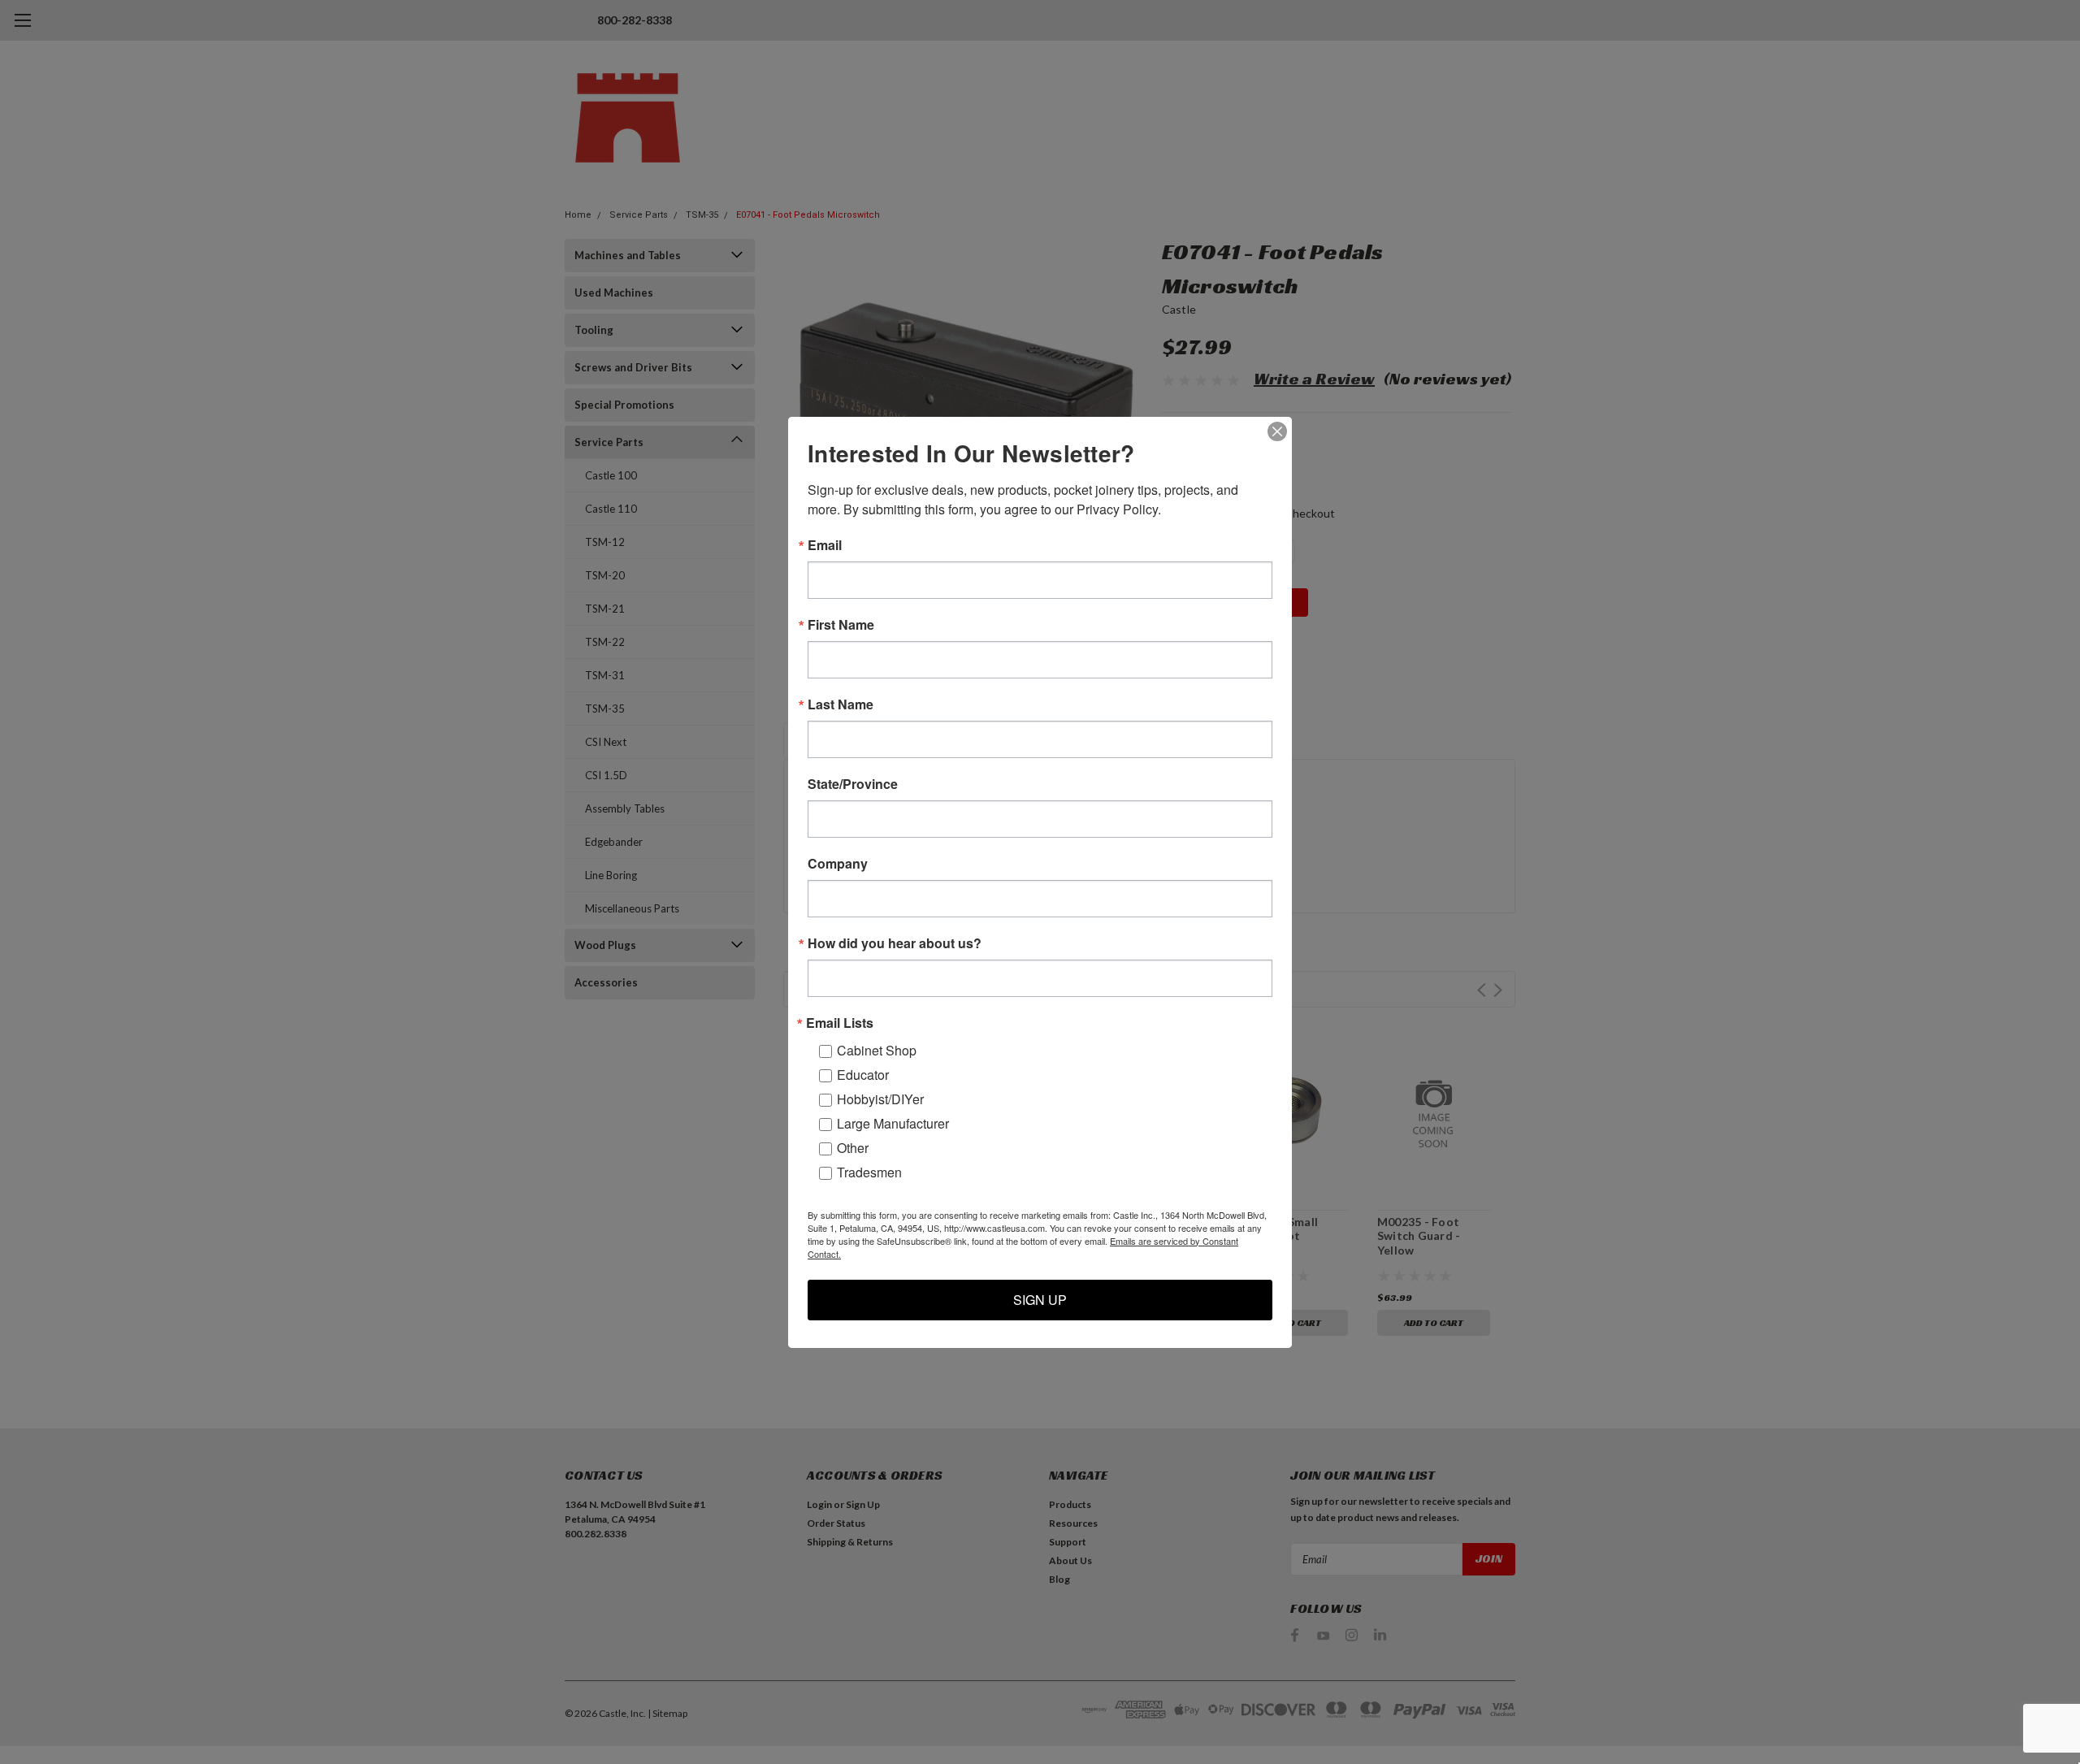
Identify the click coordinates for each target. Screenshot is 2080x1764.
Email (825, 545)
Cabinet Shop (877, 1050)
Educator (863, 1075)
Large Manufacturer (893, 1123)
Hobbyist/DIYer (880, 1099)
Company (838, 864)
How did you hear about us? (895, 943)
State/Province (853, 784)
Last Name (841, 704)
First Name (841, 625)
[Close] (1277, 431)
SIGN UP (1040, 1300)
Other (853, 1148)
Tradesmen (869, 1172)
